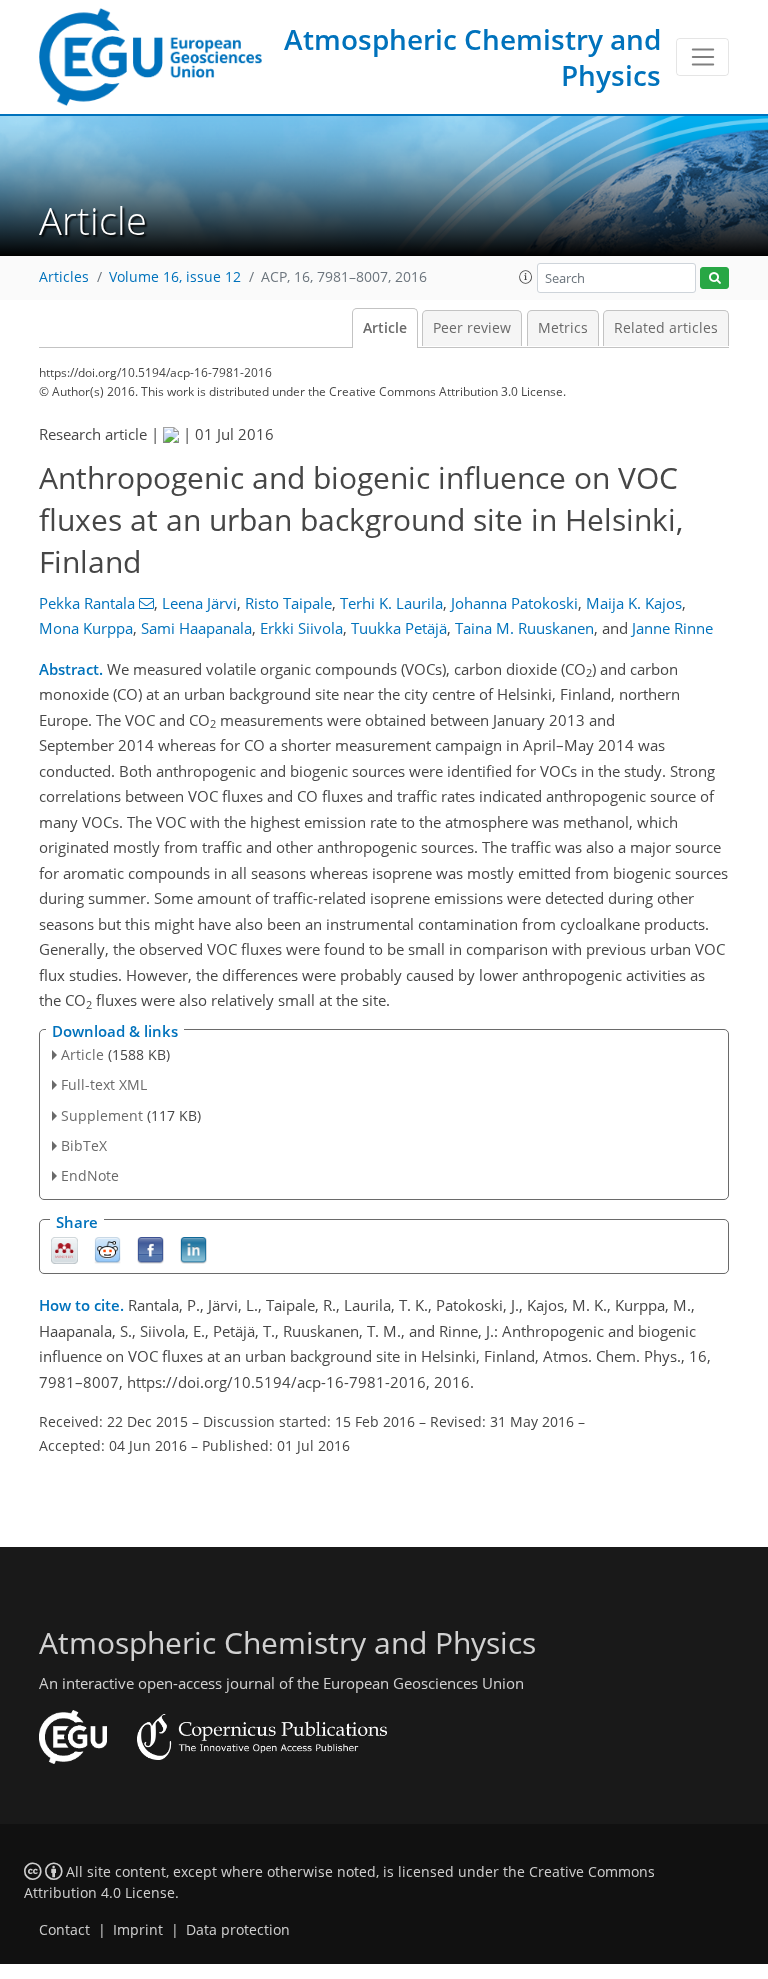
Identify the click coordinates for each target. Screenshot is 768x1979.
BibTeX (84, 1145)
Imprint (138, 1930)
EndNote (90, 1175)
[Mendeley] (64, 1249)
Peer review (472, 328)
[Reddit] (107, 1249)
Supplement (102, 1115)
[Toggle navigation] (702, 57)
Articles (64, 277)
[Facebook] (150, 1249)
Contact (64, 1930)
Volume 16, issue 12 (175, 277)
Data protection (238, 1930)
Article (385, 328)
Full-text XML (104, 1084)
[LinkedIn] (193, 1249)
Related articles (666, 328)
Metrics (563, 328)
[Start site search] (714, 278)
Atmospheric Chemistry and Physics (472, 57)
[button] (526, 277)
